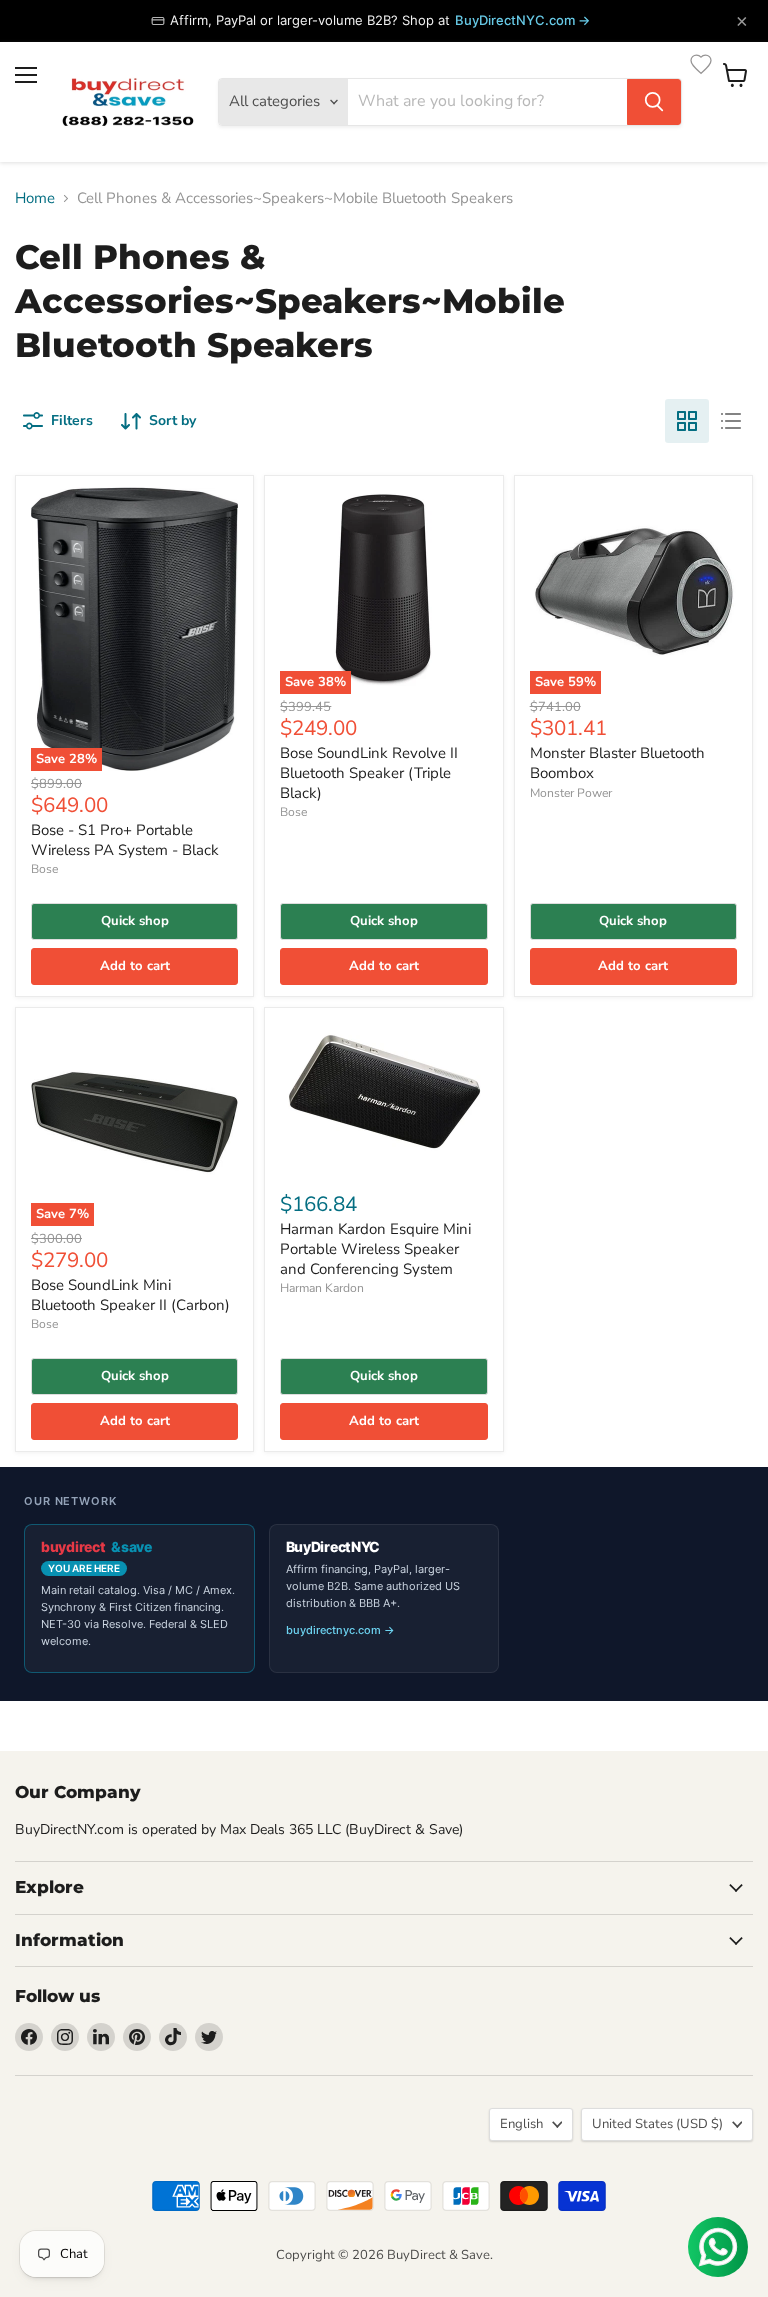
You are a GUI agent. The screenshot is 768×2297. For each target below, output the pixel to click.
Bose (44, 869)
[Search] (654, 102)
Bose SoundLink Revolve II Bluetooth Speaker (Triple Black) (369, 772)
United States (657, 2124)
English (521, 2124)
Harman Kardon (322, 1288)
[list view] (731, 421)
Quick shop (135, 921)
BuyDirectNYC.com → (522, 20)
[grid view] (687, 421)
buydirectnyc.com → (340, 1630)
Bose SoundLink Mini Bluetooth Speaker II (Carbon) (130, 1295)
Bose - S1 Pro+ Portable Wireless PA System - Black (125, 840)
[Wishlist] (701, 64)
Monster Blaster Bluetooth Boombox (617, 763)
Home (35, 198)
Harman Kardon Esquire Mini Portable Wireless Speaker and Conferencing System (375, 1248)
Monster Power (571, 793)
